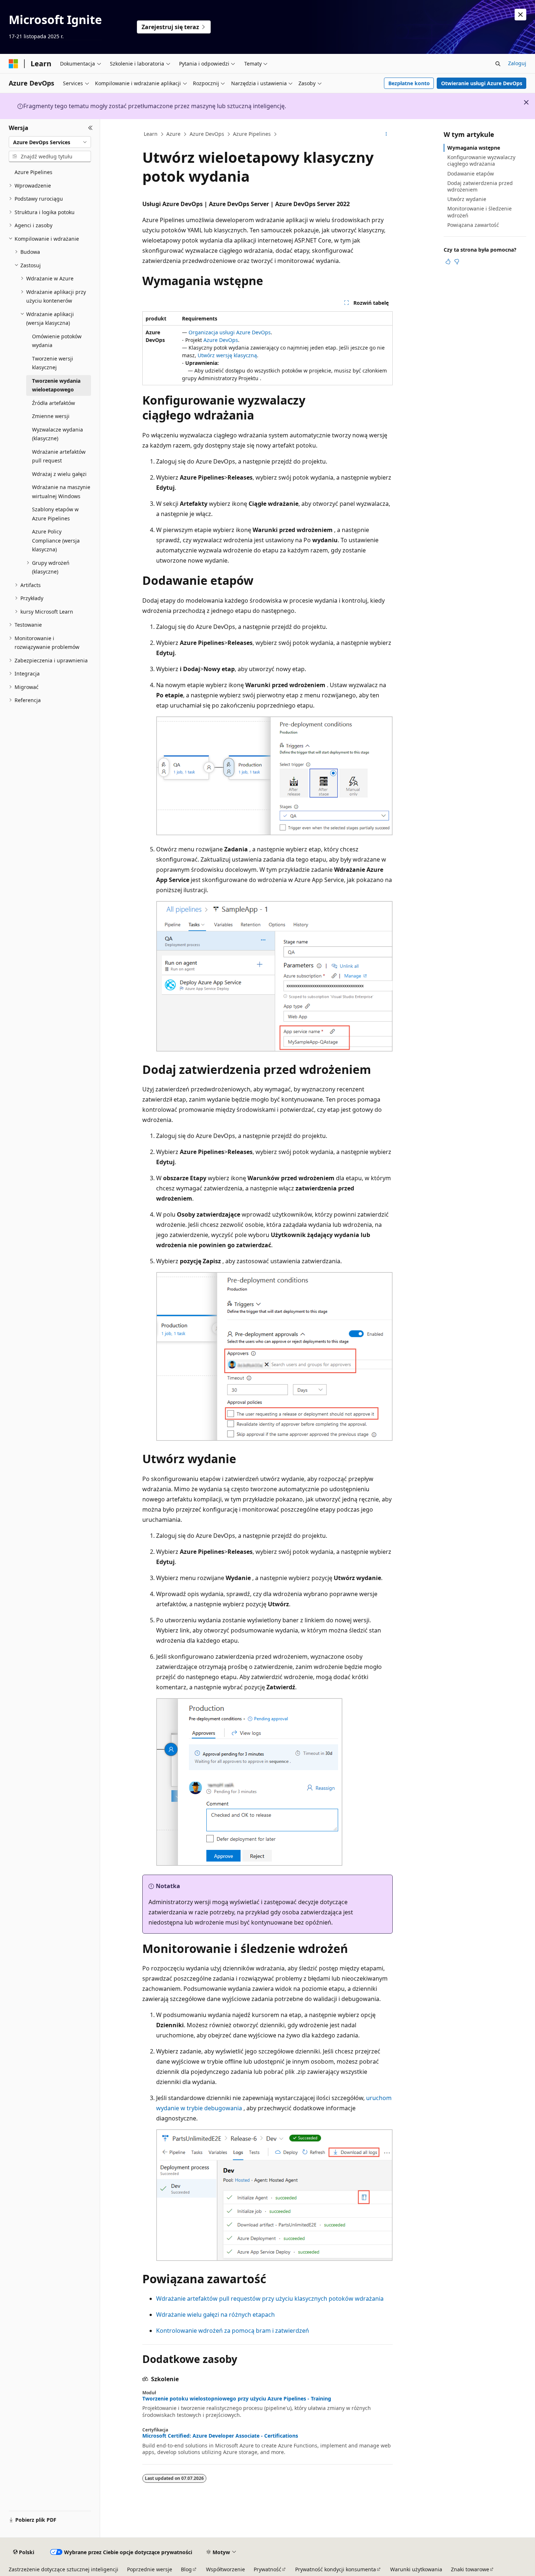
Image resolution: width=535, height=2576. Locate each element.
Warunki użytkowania (416, 2569)
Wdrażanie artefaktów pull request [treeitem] (59, 456)
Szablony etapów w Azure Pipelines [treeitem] (55, 514)
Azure (173, 134)
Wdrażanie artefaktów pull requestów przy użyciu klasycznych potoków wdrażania (270, 2299)
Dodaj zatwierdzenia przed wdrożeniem (480, 186)
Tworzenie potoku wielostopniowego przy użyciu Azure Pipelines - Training (237, 2399)
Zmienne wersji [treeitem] (51, 416)
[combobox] (50, 142)
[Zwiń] (90, 128)
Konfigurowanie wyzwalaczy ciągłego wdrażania (481, 160)
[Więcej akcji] (386, 134)
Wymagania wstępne (474, 148)
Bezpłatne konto (409, 83)
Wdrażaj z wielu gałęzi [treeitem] (59, 474)
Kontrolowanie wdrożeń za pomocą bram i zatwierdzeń (233, 2331)
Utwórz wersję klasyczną (227, 355)
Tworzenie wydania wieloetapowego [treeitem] (56, 385)
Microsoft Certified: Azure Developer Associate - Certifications (220, 2436)
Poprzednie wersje (150, 2569)
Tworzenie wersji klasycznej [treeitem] (53, 363)
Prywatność (267, 2569)
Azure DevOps (207, 134)
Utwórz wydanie (467, 199)
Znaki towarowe (470, 2569)
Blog (186, 2569)
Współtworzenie (225, 2569)
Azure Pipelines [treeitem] (33, 172)
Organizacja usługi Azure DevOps (230, 332)
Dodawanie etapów (471, 174)
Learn (151, 134)
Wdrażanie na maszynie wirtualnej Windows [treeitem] (61, 492)
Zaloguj (517, 63)
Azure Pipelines (252, 134)
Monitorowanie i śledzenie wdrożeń (479, 212)
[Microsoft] (13, 64)
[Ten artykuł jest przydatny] (448, 261)
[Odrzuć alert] (520, 15)
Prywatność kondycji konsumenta (336, 2569)
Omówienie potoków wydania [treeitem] (57, 341)
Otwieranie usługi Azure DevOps (482, 83)
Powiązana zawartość (473, 225)
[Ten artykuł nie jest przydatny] (457, 261)
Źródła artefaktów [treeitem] (53, 403)
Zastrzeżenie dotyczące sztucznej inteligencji (64, 2569)
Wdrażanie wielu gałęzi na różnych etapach (215, 2315)
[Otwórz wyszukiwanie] (498, 64)
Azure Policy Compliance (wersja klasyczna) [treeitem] (56, 540)
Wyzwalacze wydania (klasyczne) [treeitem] (58, 434)
